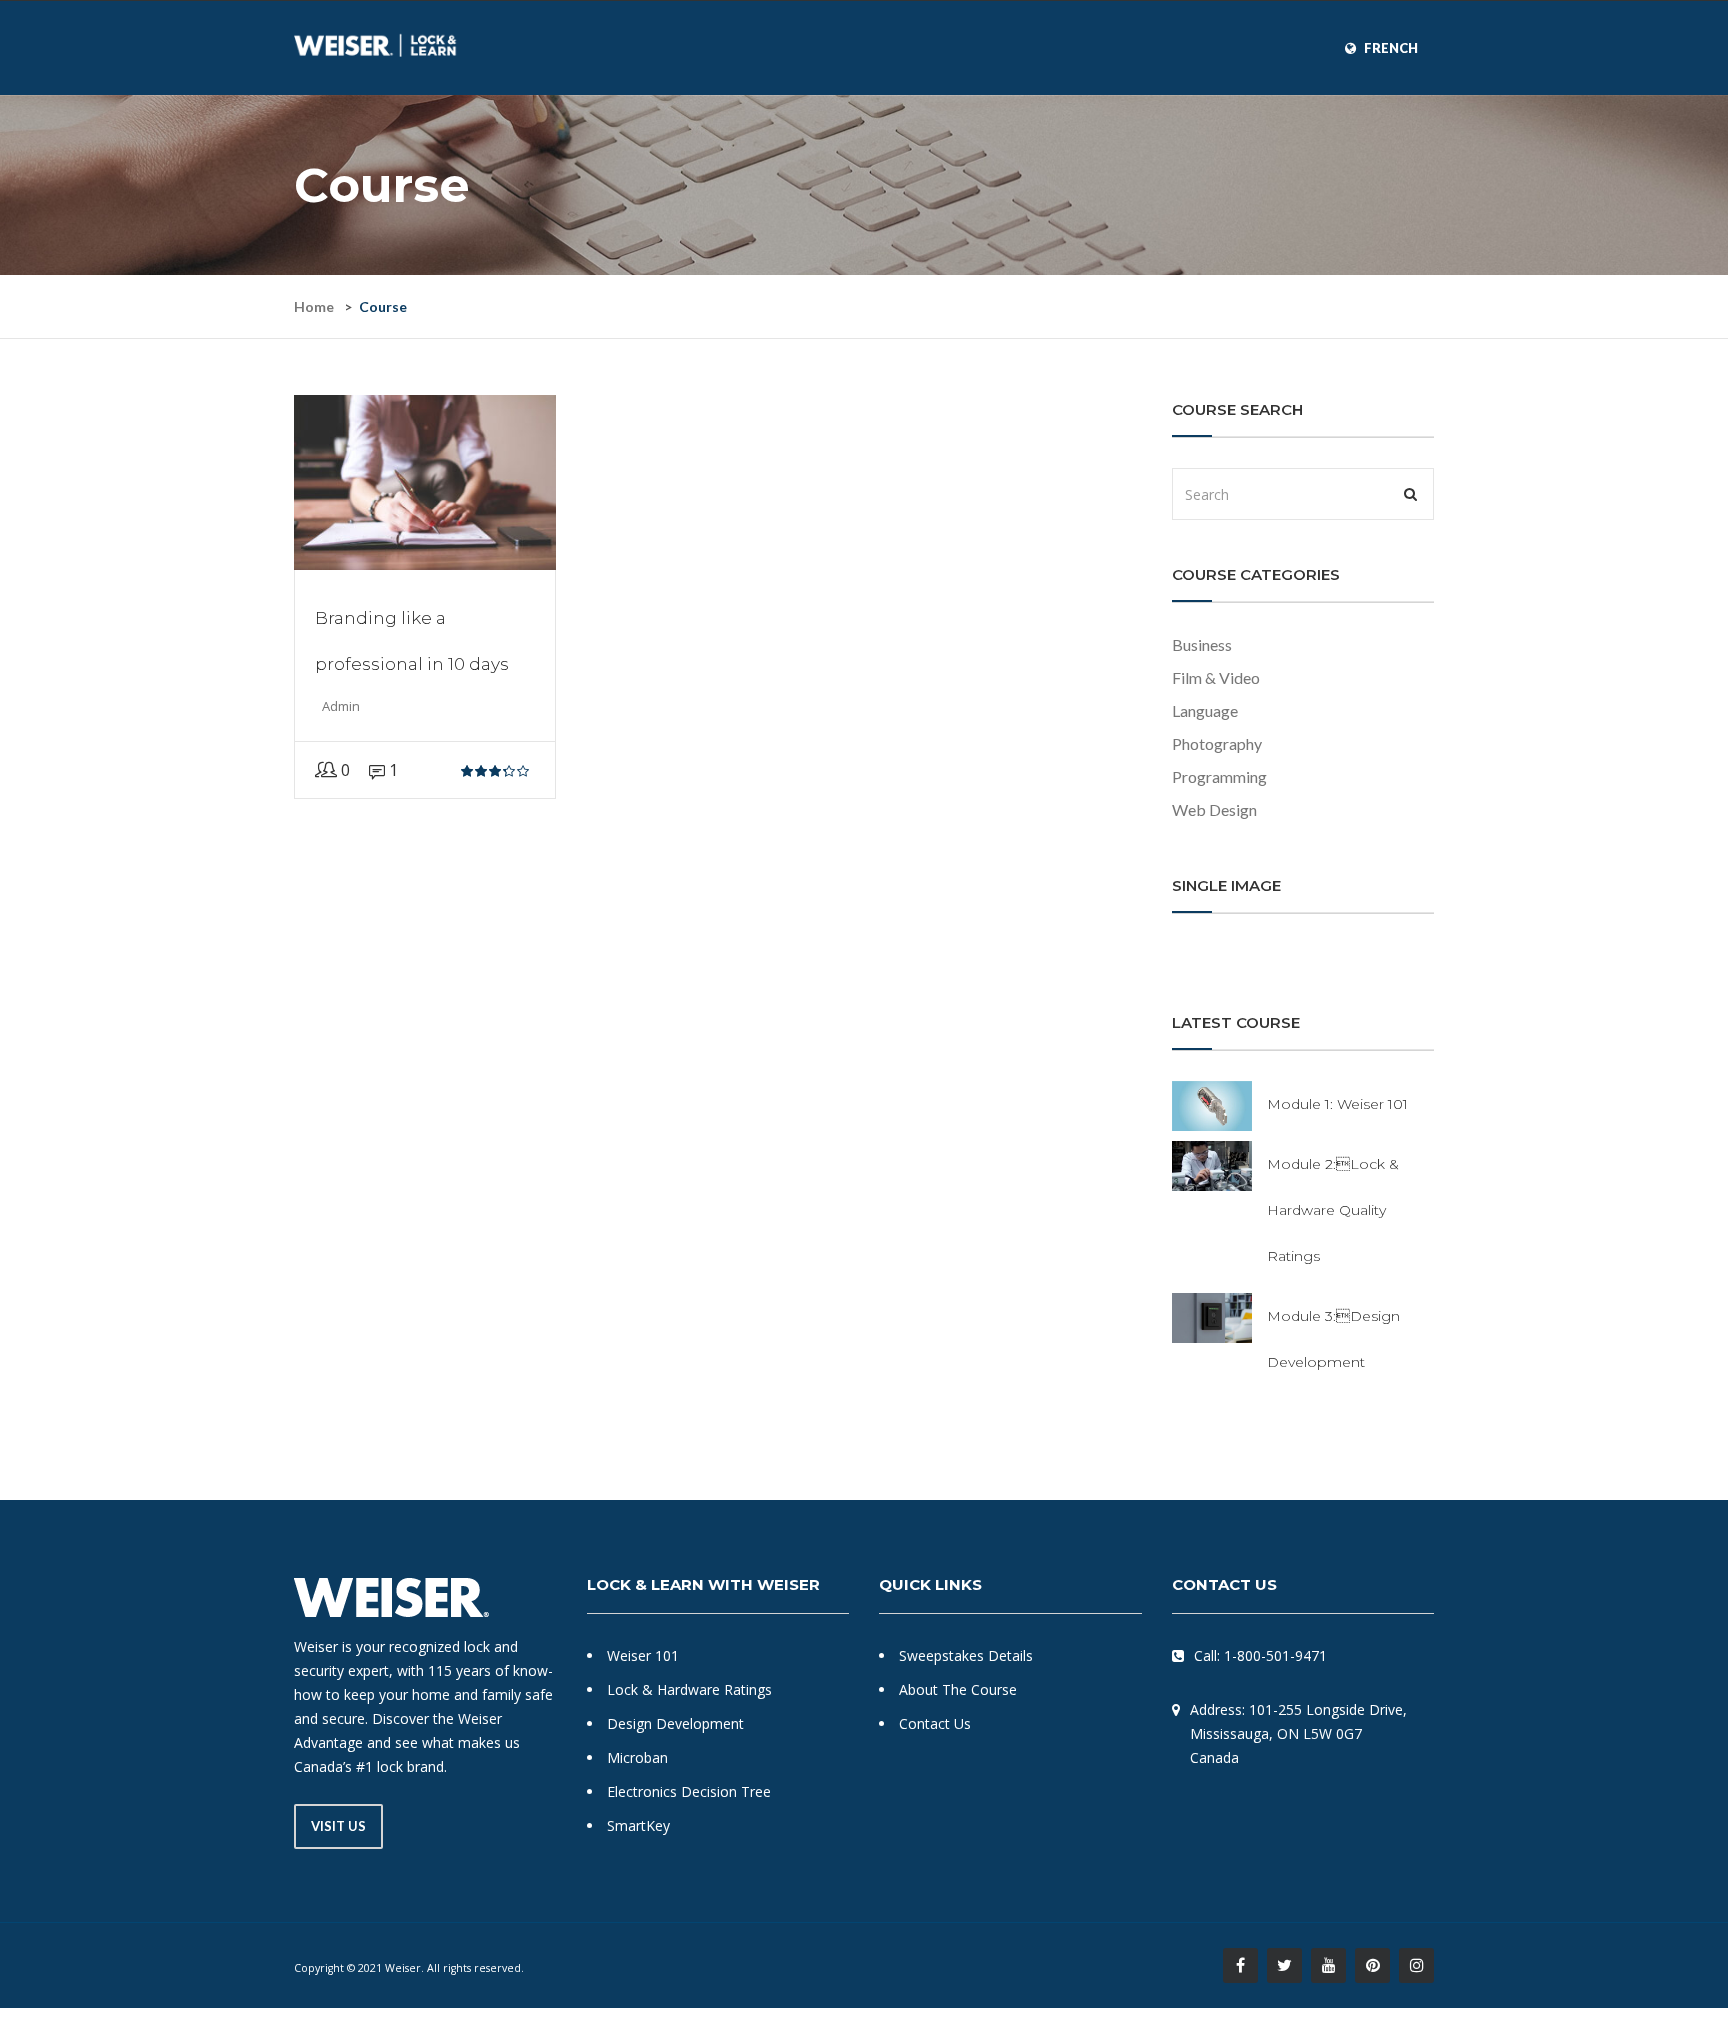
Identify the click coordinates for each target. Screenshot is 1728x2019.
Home (314, 306)
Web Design (1214, 809)
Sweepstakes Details (966, 1655)
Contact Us (935, 1723)
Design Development (675, 1723)
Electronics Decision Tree (689, 1791)
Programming (1219, 776)
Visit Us (338, 1826)
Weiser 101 (643, 1655)
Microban (637, 1757)
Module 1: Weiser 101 (1337, 1104)
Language (1205, 710)
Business (1202, 644)
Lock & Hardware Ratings (689, 1689)
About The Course (958, 1689)
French (1391, 48)
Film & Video (1216, 677)
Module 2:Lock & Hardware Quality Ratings (1333, 1210)
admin (341, 706)
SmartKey (638, 1825)
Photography (1217, 743)
